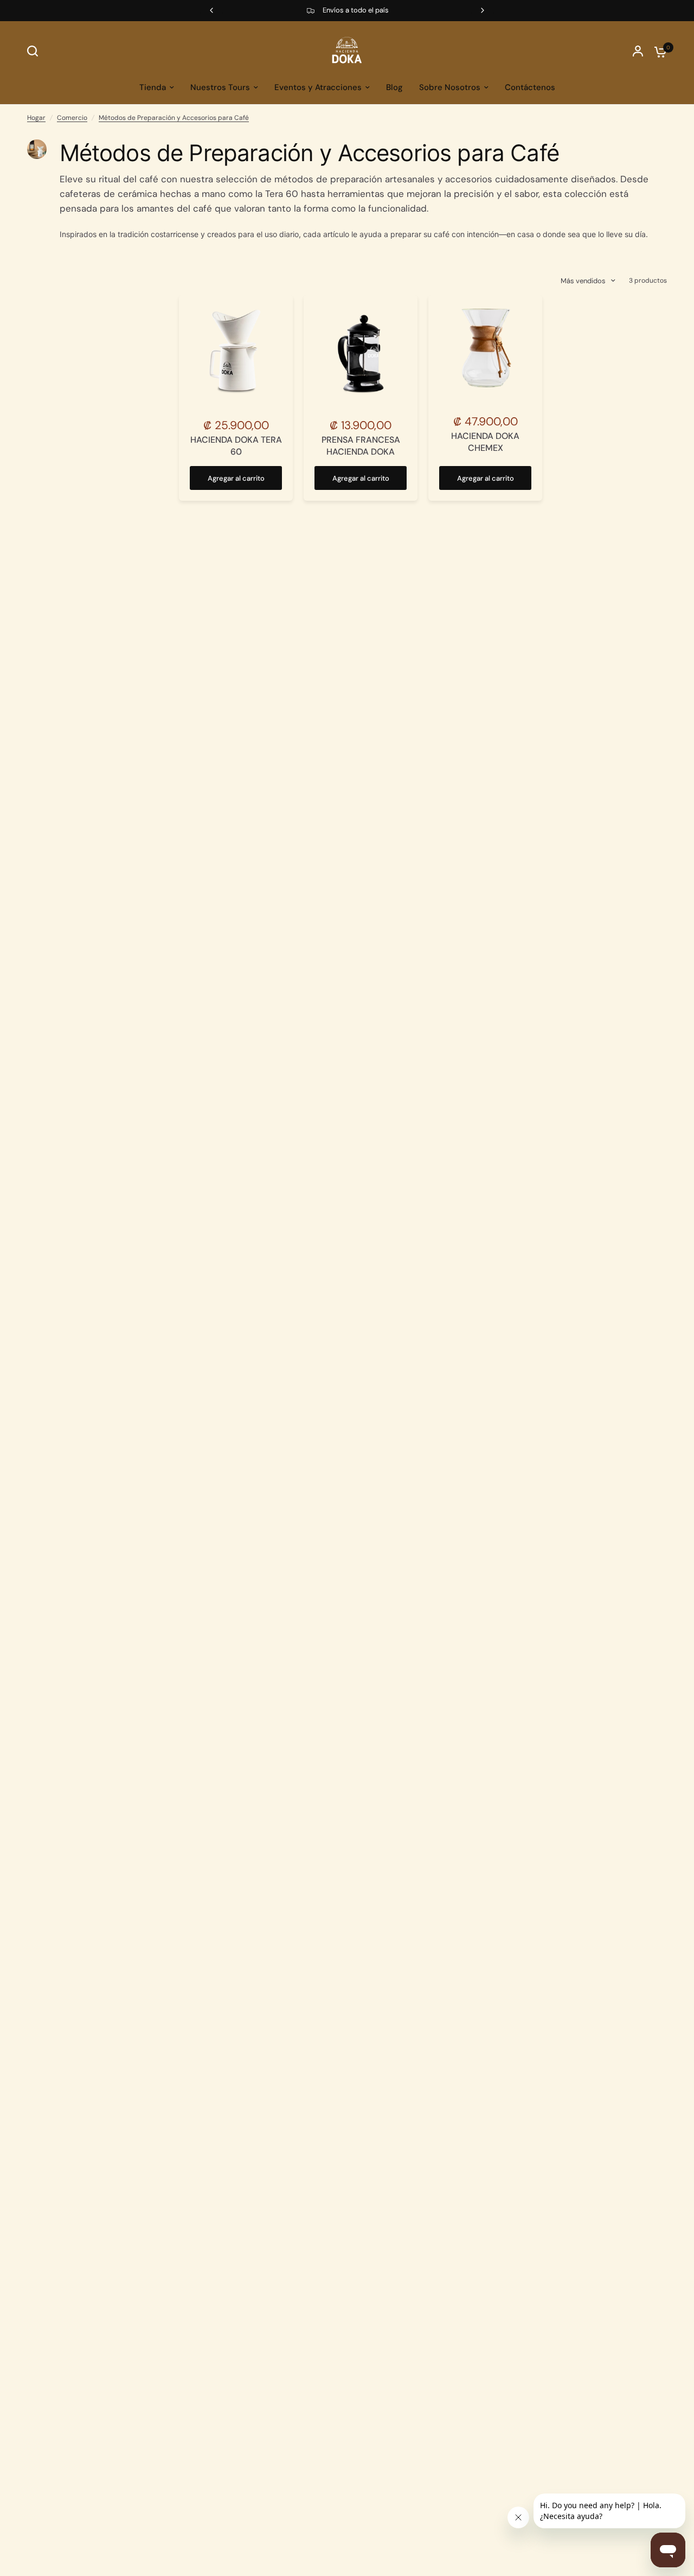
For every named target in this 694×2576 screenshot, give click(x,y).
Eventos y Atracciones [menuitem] (318, 87)
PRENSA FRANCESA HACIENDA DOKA (361, 446)
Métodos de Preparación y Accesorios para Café (174, 118)
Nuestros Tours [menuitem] (220, 87)
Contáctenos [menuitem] (530, 87)
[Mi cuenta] (638, 51)
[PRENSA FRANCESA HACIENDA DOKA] (361, 352)
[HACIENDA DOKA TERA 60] (236, 352)
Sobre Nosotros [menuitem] (450, 87)
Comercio (72, 118)
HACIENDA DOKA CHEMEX (485, 442)
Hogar (36, 118)
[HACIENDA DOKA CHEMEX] (485, 350)
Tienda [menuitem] (153, 87)
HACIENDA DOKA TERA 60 (236, 446)
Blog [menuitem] (394, 87)
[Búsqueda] (35, 51)
